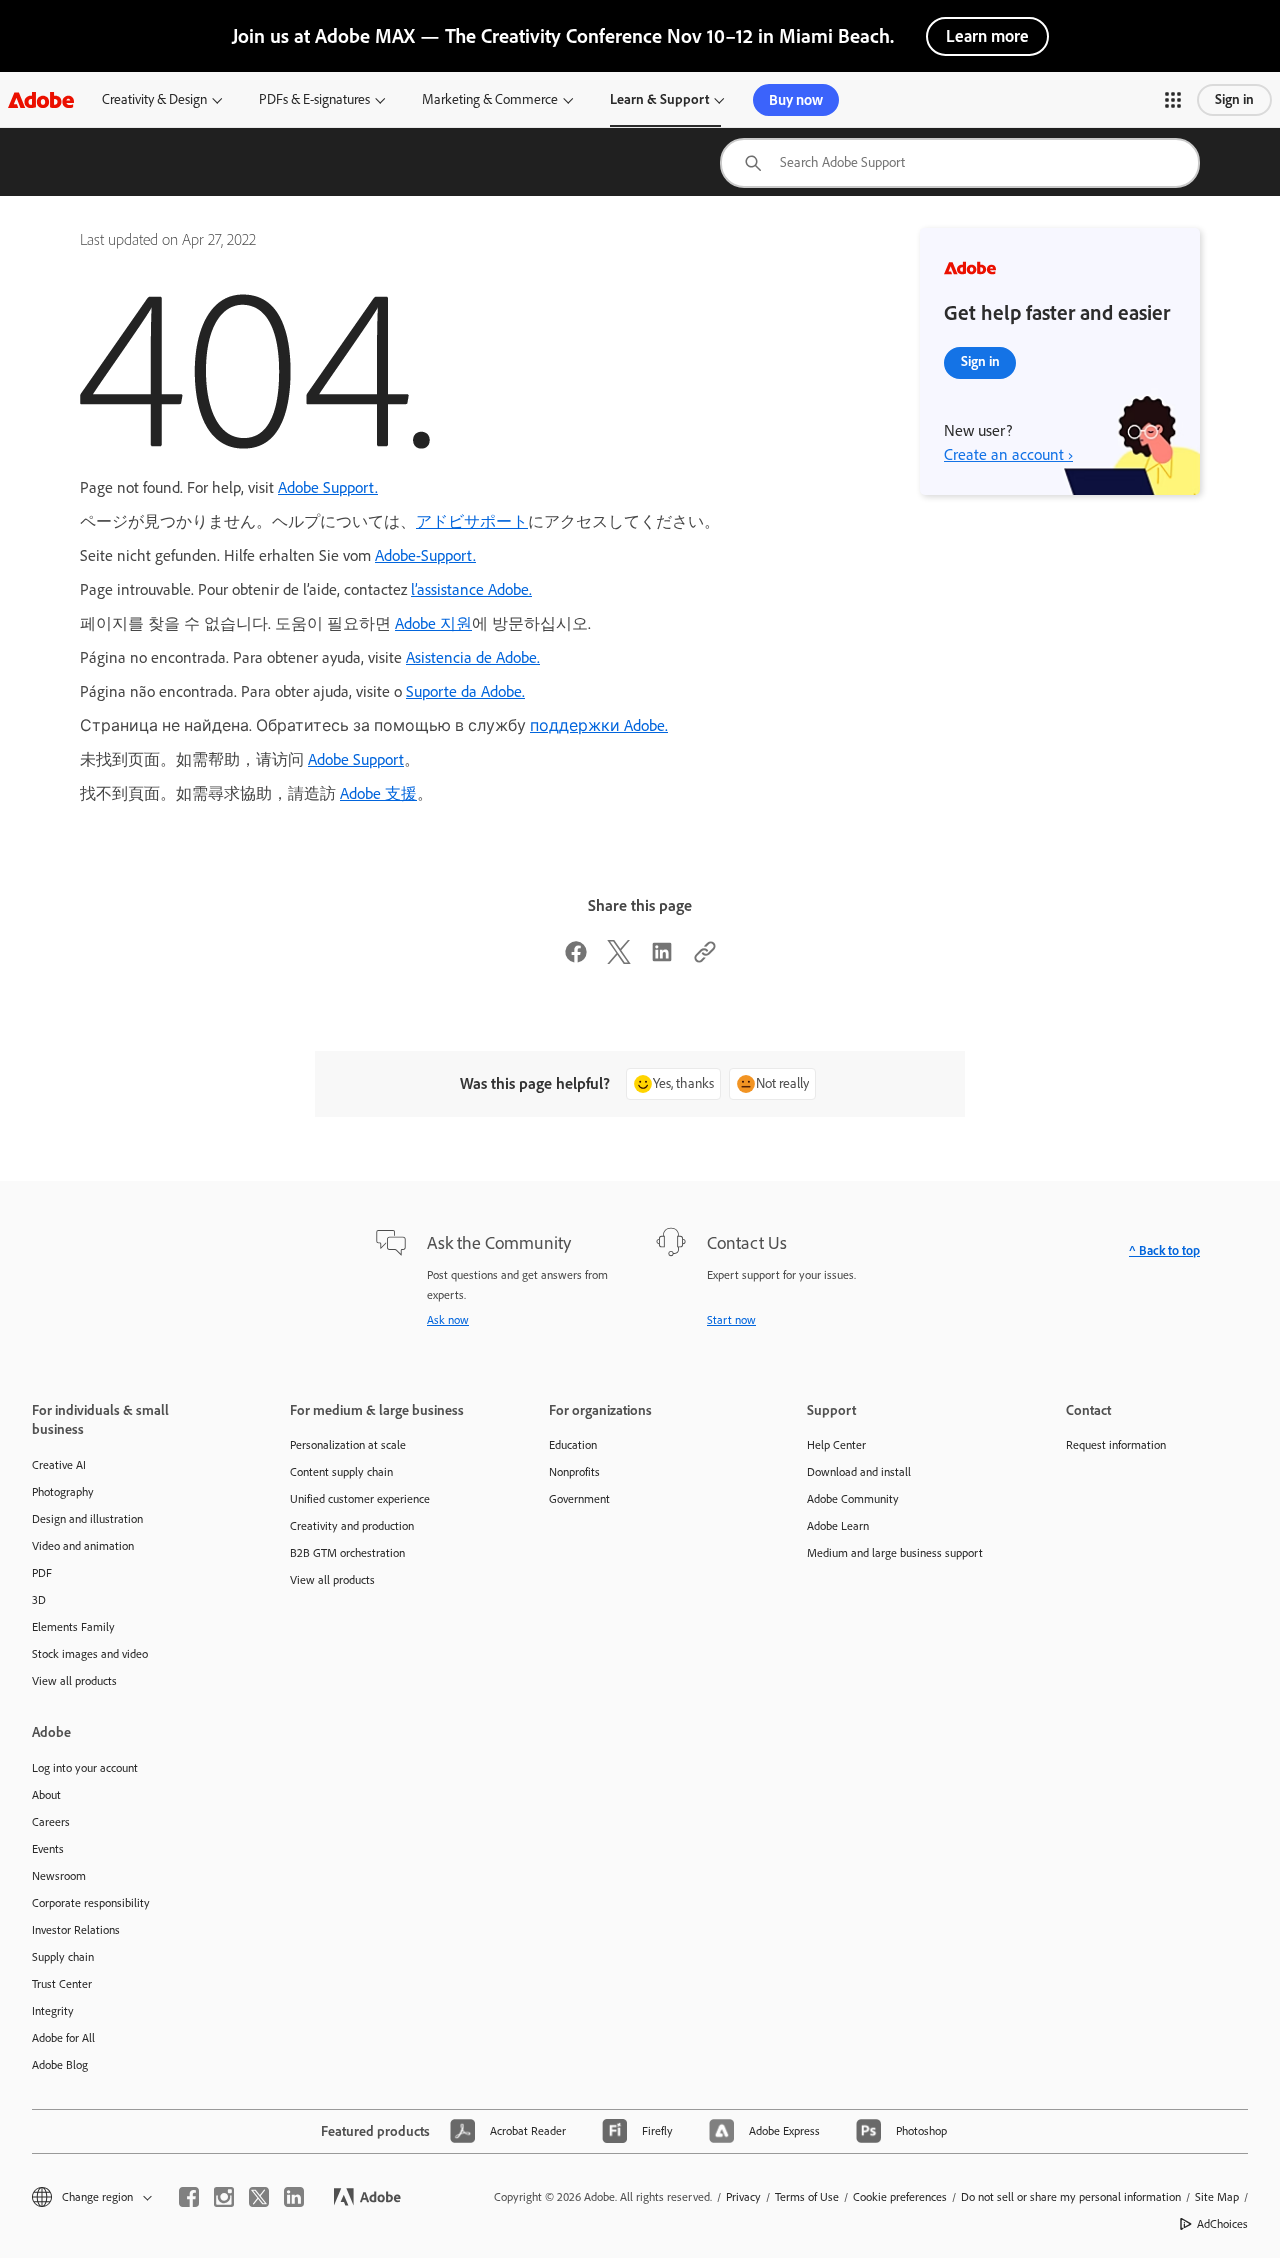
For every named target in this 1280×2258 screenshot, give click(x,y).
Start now (731, 1320)
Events (48, 1849)
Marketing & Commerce (490, 99)
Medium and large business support (895, 1553)
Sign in (1234, 99)
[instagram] (224, 2197)
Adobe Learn (838, 1526)
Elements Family (73, 1627)
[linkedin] (294, 2197)
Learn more (987, 36)
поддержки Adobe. (599, 725)
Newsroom (59, 1876)
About (46, 1795)
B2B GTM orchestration (347, 1553)
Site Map (1217, 2197)
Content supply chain (341, 1472)
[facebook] (189, 2197)
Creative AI (59, 1465)
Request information (1116, 1445)
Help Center (836, 1445)
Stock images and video (90, 1654)
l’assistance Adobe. (471, 589)
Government (579, 1499)
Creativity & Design (154, 99)
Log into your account (85, 1768)
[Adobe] (41, 99)
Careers (51, 1822)
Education (573, 1445)
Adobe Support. (328, 487)
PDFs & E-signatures (314, 99)
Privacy (743, 2197)
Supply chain (63, 1957)
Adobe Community (853, 1499)
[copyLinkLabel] (705, 958)
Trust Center (62, 1984)
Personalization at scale (348, 1445)
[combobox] (960, 163)
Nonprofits (574, 1472)
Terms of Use (807, 2197)
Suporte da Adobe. (465, 691)
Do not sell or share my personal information (1071, 2197)
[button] (1173, 100)
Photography (63, 1492)
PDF (42, 1573)
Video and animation (83, 1546)
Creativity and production (352, 1526)
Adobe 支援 (378, 793)
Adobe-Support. (425, 555)
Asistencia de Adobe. (473, 657)
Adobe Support (356, 759)
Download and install (859, 1472)
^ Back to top (1164, 1250)
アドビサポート (472, 521)
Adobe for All (63, 2038)
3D (39, 1600)
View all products (74, 1681)
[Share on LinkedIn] (662, 958)
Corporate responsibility (91, 1903)
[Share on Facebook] (576, 958)
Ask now (448, 1320)
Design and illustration (87, 1519)
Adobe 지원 (433, 623)
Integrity (53, 2011)
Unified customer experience (360, 1499)
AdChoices (1222, 2224)
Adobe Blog (60, 2065)
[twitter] (259, 2197)
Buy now (796, 100)
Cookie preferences (900, 2197)
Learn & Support (659, 99)
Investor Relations (76, 1930)
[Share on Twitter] (619, 958)
